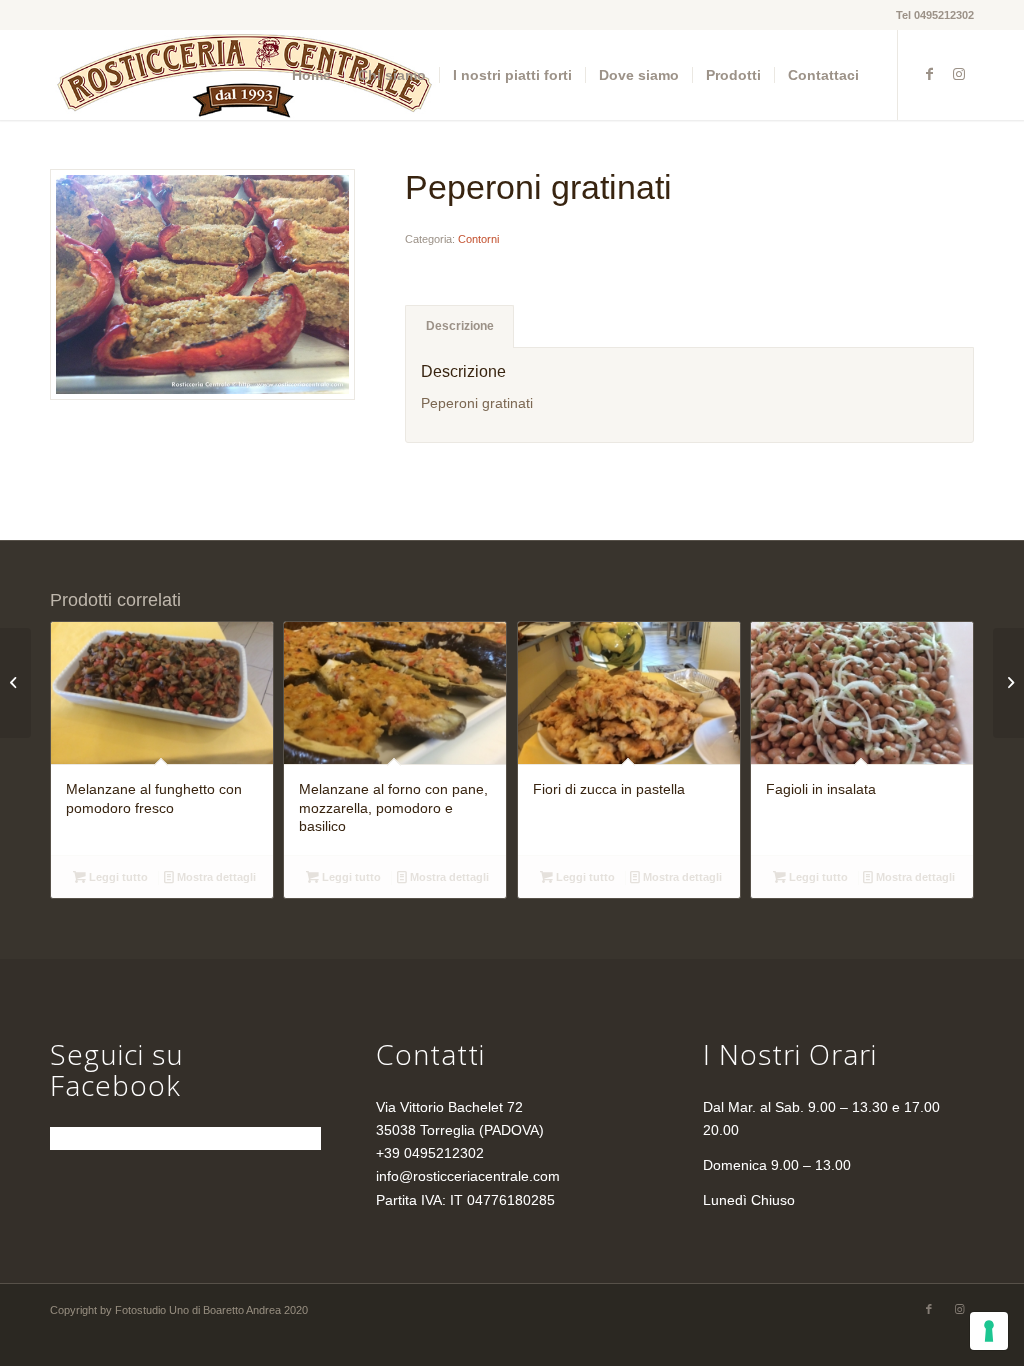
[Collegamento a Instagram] (959, 74)
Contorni (478, 239)
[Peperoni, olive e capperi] (1008, 683)
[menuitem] (311, 75)
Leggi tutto (117, 877)
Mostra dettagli (215, 877)
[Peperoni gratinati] (202, 284)
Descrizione (460, 326)
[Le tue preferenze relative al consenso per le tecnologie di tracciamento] (989, 1331)
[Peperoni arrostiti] (15, 683)
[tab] (459, 326)
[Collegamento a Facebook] (929, 74)
